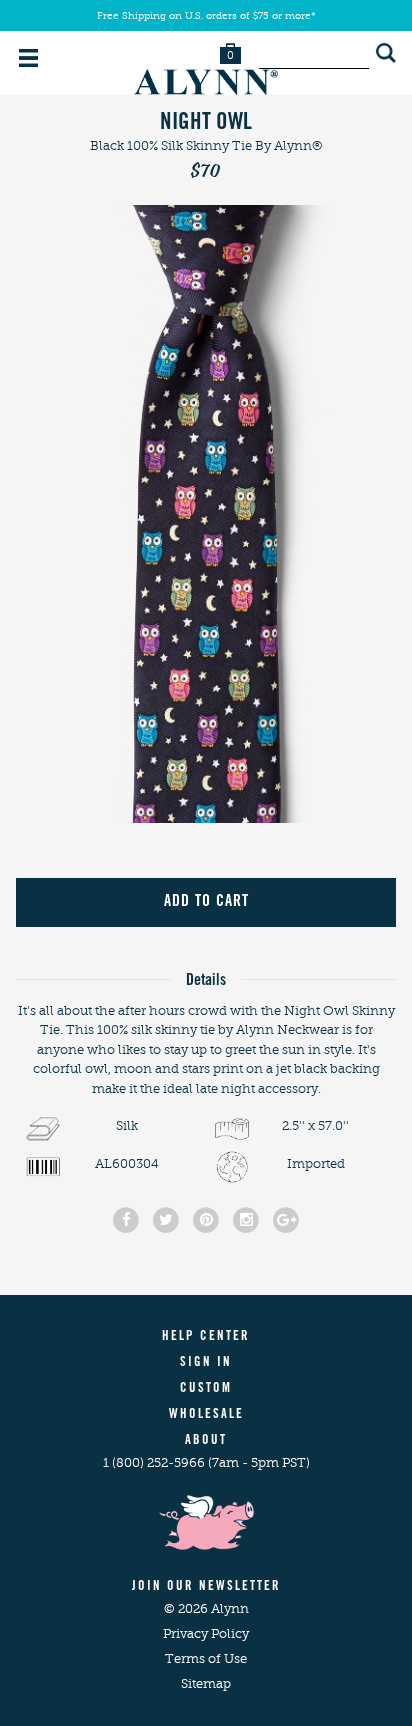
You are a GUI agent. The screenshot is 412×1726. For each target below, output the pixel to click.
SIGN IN (206, 1363)
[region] (206, 514)
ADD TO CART (206, 902)
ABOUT (206, 1441)
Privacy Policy (206, 1633)
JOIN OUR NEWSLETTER (206, 1587)
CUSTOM (206, 1389)
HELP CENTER (206, 1337)
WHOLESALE (206, 1415)
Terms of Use (206, 1658)
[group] (206, 514)
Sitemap (206, 1683)
